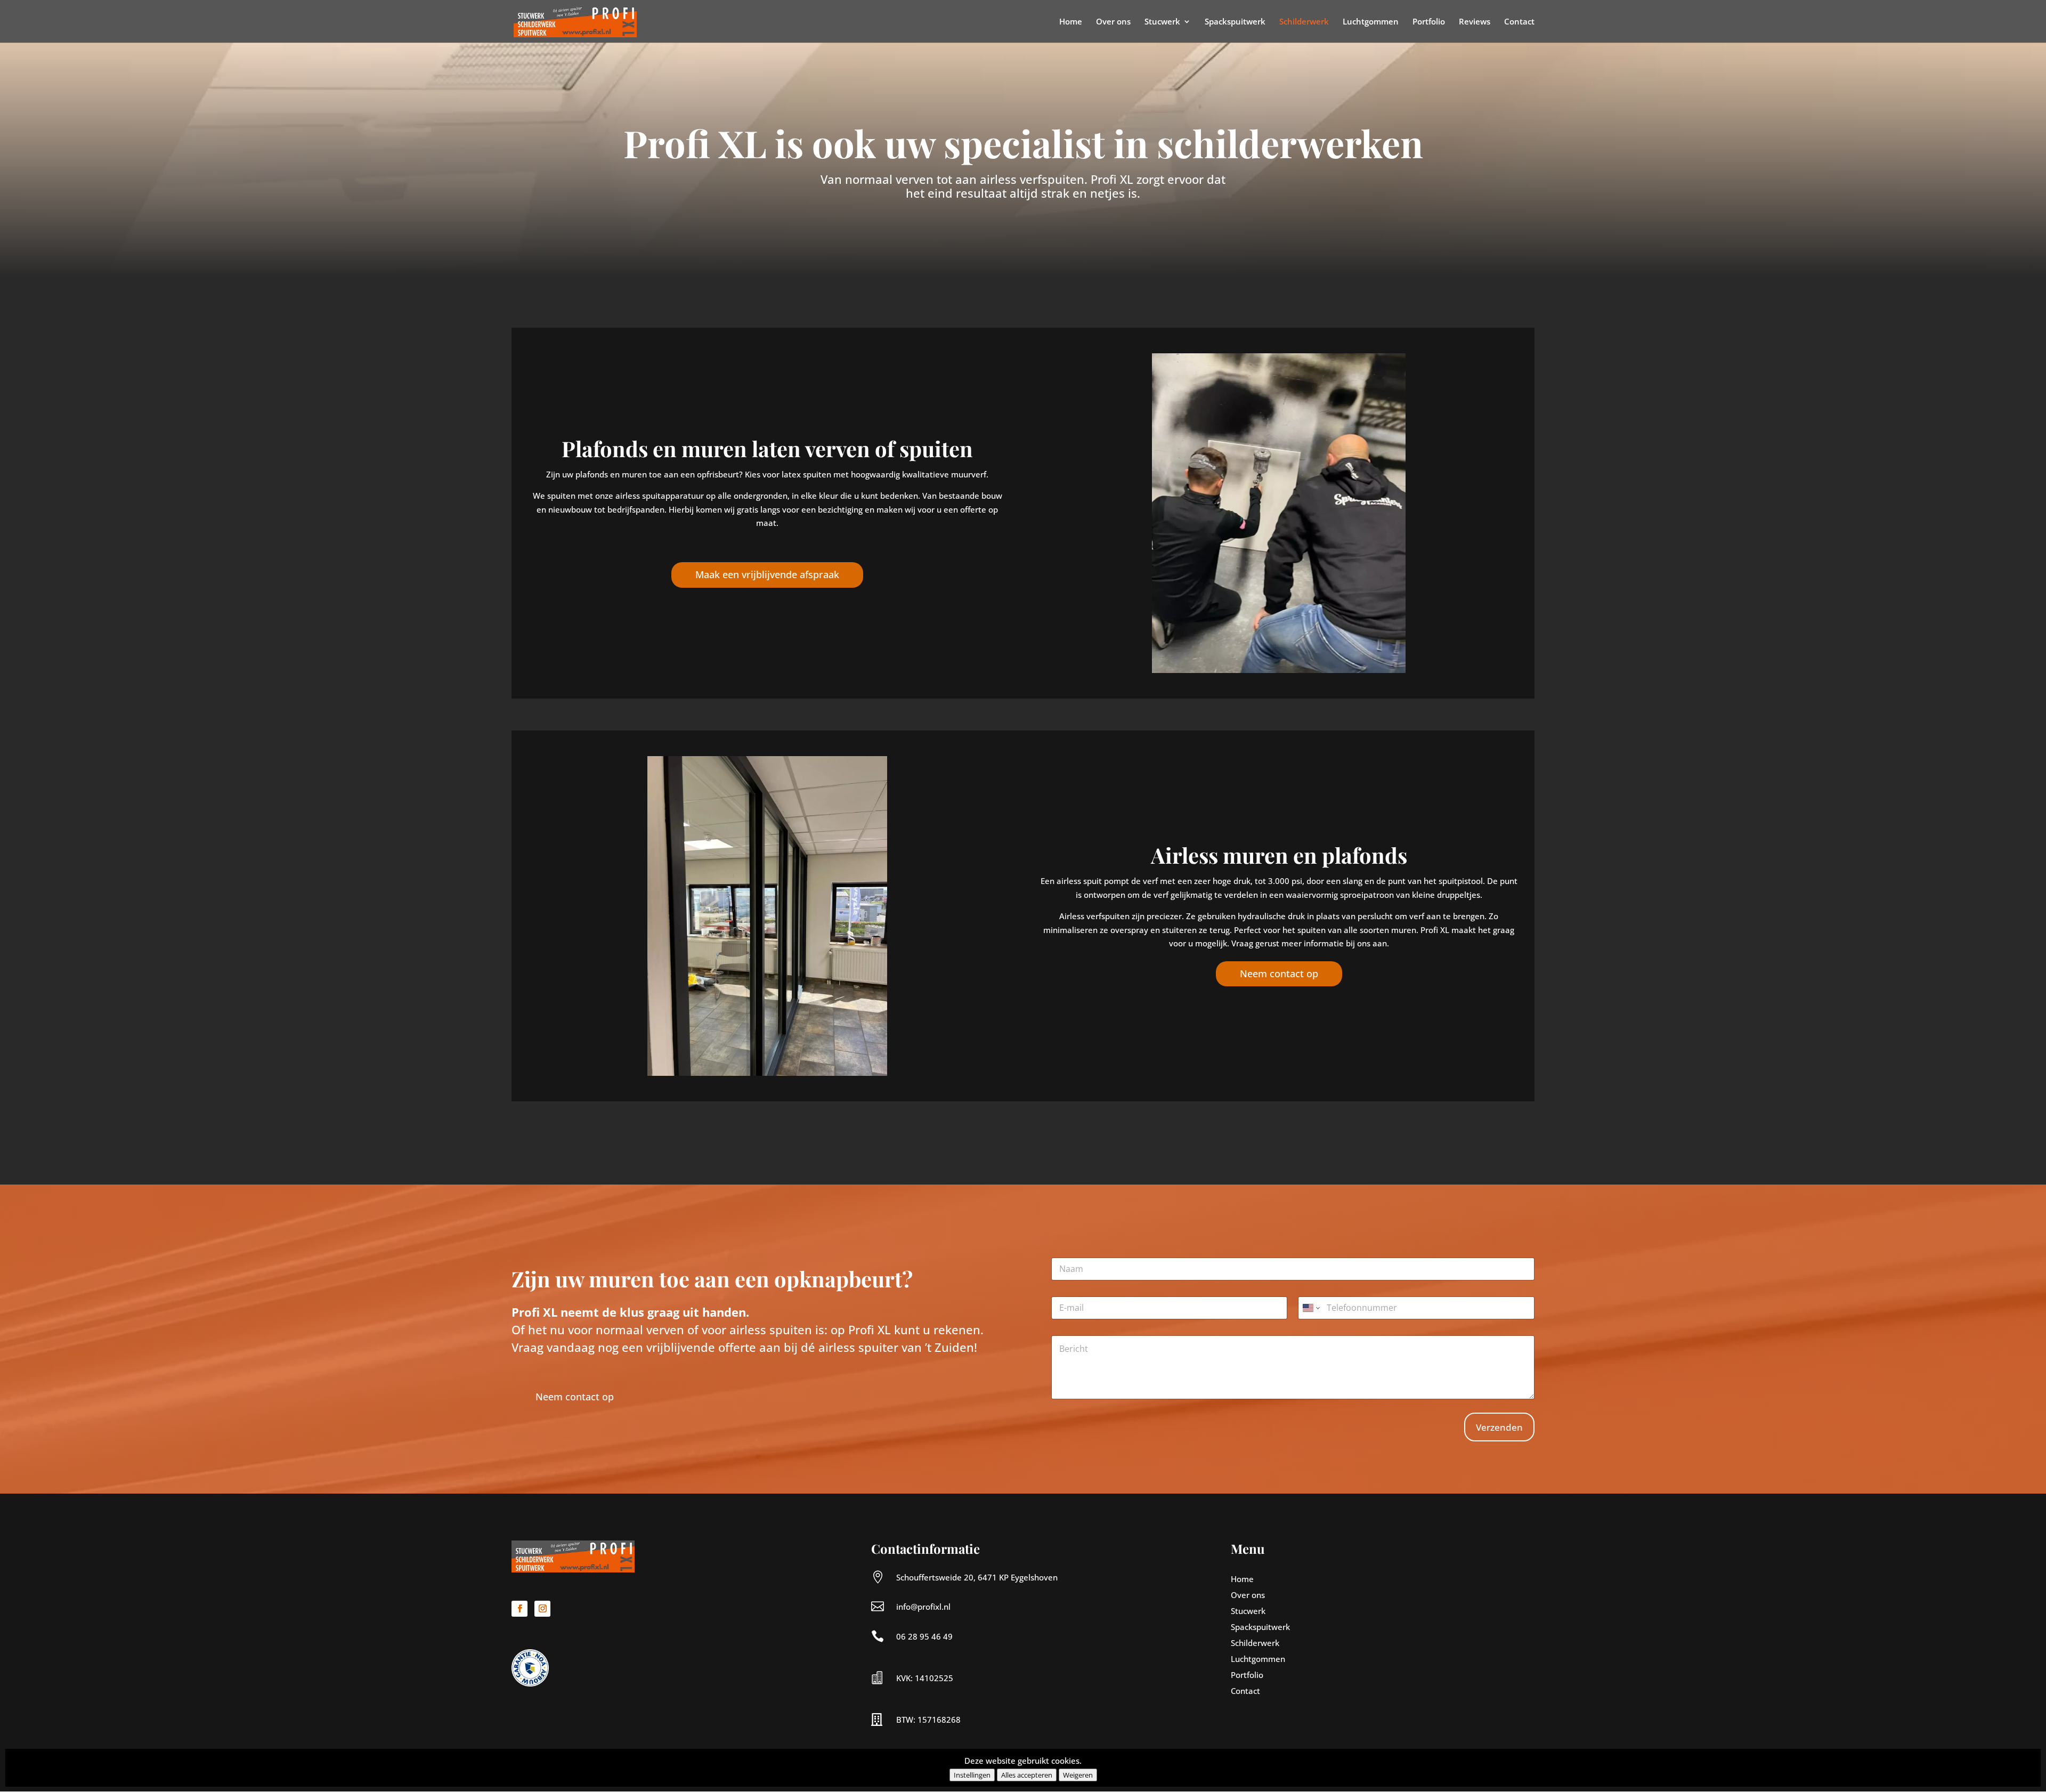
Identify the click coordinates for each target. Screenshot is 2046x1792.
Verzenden (1499, 1427)
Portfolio (1429, 22)
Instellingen (972, 1775)
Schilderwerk (1304, 22)
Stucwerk (1162, 22)
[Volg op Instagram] (542, 1609)
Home (1071, 22)
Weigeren (1078, 1775)
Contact (1519, 22)
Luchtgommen (1371, 22)
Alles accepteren (1027, 1775)
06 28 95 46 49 (924, 1636)
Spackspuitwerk (1235, 22)
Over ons (1113, 22)
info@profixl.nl (923, 1607)
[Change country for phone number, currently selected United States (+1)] (1310, 1308)
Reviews (1475, 22)
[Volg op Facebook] (519, 1609)
